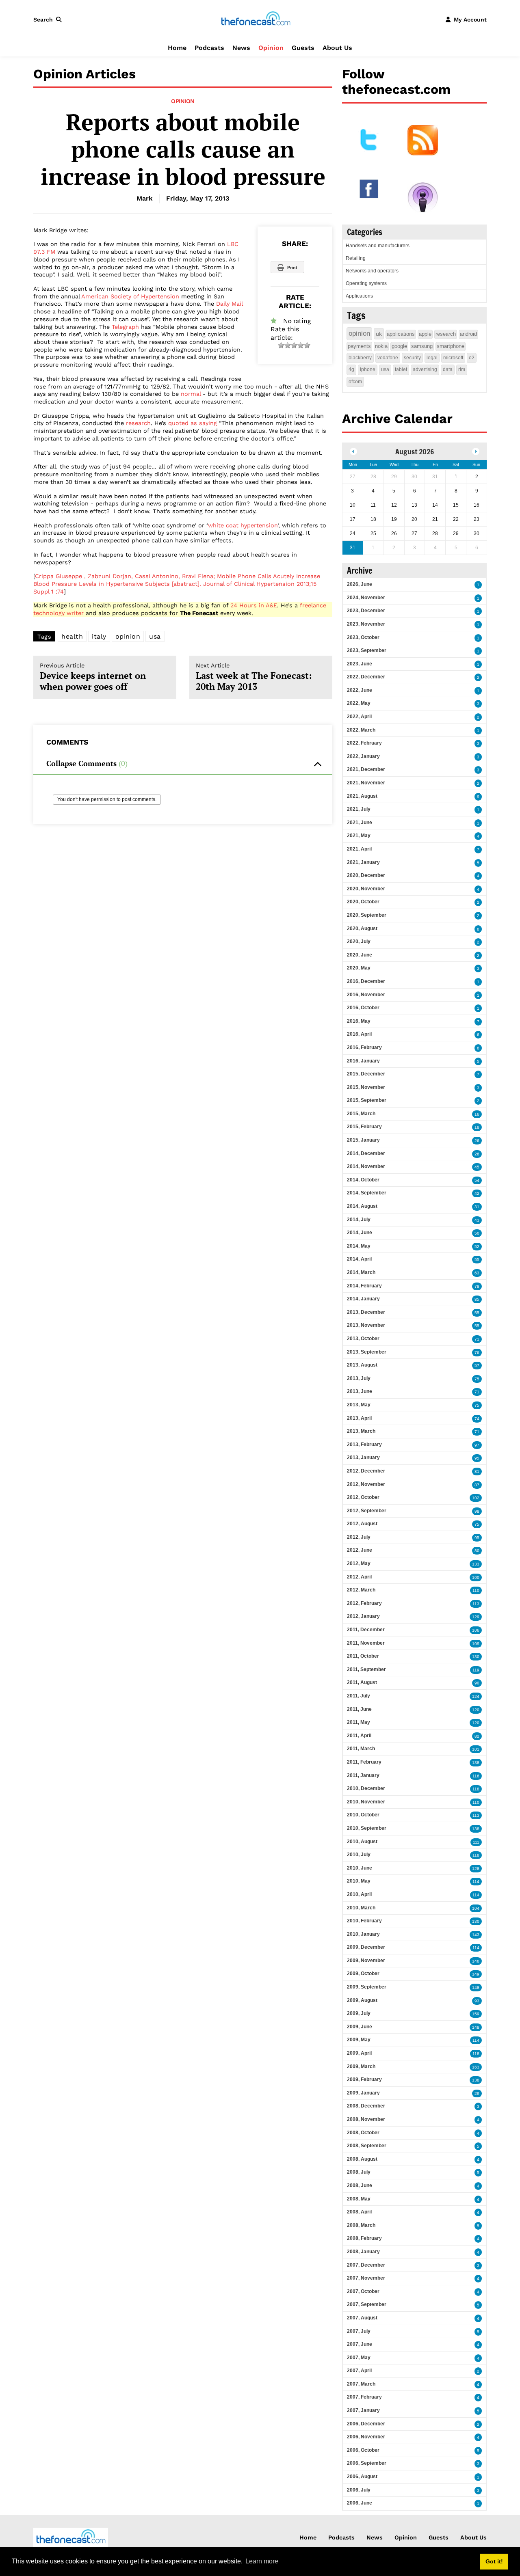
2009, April (359, 2053)
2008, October (363, 2133)
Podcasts (209, 48)
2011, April (359, 1736)
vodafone (388, 358)
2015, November (366, 1087)
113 (476, 1604)
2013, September (367, 1352)
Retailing (356, 258)
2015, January (363, 1140)
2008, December (366, 2106)
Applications (359, 296)
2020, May (359, 968)
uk (379, 334)
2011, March (361, 1749)
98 (477, 1511)
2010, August (362, 1842)
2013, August (362, 1365)
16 (477, 1114)
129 (476, 1617)
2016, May (359, 1021)
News (241, 48)
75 (477, 1379)
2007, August (362, 2318)
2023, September (367, 650)
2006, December (366, 2424)
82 (477, 1736)
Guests (303, 48)
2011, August (362, 1682)
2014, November (366, 1166)
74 (477, 1419)
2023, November (366, 624)
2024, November (366, 598)
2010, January (363, 1934)
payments (359, 346)
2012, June (360, 1550)
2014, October (363, 1180)
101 (476, 1749)
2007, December (366, 2265)
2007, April (359, 2371)
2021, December (366, 769)
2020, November (366, 889)
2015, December (366, 1074)
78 (477, 1286)
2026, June (360, 584)
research (138, 423)
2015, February (364, 1127)
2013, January (363, 1458)
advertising (425, 369)
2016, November (366, 995)
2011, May (359, 1722)
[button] (49, 19)
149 (476, 1974)
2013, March (361, 1431)
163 (476, 2067)
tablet (401, 369)
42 (477, 1193)
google (399, 346)
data (448, 369)
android (468, 334)
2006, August (362, 2477)
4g (351, 369)
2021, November (366, 783)
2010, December (366, 1788)
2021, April (359, 849)
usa (155, 636)
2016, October (363, 1008)
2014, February (364, 1286)
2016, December (366, 981)
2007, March (361, 2384)
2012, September (367, 1511)
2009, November (366, 1961)
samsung (422, 346)
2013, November (366, 1325)
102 (476, 1498)
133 (476, 1564)
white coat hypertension (243, 525)
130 (476, 1657)
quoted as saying (193, 423)
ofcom (355, 382)
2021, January (363, 862)
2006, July (359, 2490)
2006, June (360, 2503)
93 (477, 2001)
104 (476, 1908)
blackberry (360, 358)
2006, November (366, 2437)
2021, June (360, 823)
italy (99, 636)
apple (425, 334)
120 (476, 1710)
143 (476, 1935)
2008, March (361, 2225)
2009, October (363, 1974)
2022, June (360, 690)
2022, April (359, 717)
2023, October (363, 637)
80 (477, 1551)
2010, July (359, 1855)
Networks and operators (372, 271)
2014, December (366, 1153)
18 (477, 1127)
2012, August (362, 1524)
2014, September (367, 1193)
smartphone (451, 346)
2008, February (364, 2238)
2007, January (363, 2410)
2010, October (363, 1815)
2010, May (359, 1881)
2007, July (359, 2331)
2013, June (360, 1391)
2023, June (360, 664)
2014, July (359, 1220)
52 (477, 1247)
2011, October (363, 1656)
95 (477, 1458)
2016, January (363, 1061)
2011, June (359, 1709)
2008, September (367, 2146)
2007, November (366, 2278)
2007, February (364, 2397)
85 (477, 1299)
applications (401, 334)
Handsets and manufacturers (378, 246)
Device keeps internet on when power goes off (93, 677)
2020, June (360, 955)
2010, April (359, 1894)
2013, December (366, 1312)
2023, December (366, 611)
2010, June (360, 1868)
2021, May (359, 836)
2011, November (366, 1643)
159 (476, 2014)
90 (477, 1683)
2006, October (363, 2450)
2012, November (366, 1484)
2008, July (359, 2172)
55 (477, 1260)
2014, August (362, 1206)
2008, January (363, 2252)
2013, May (359, 1405)
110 (476, 1590)
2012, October (363, 1497)
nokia (381, 346)
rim (462, 369)
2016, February (364, 1047)
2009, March (361, 2066)
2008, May (359, 2199)
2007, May (359, 2358)
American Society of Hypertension (130, 296)
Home (177, 48)
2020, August (362, 928)
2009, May (359, 2040)
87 (477, 1485)
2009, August (362, 2000)
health (72, 636)
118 (476, 1789)
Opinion (271, 48)
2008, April (359, 2212)
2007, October (363, 2291)
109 (476, 1644)
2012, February (364, 1603)
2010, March (361, 1908)
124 (476, 1696)
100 (476, 1577)
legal (432, 358)
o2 (472, 358)
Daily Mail (229, 304)
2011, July (359, 1696)
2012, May (359, 1563)
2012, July (359, 1537)
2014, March (361, 1272)
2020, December (366, 875)
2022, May (359, 703)
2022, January (363, 756)
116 (476, 1776)
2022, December (366, 677)
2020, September (367, 915)
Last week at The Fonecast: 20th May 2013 (254, 677)
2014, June (360, 1233)
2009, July (359, 2013)
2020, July (359, 941)
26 (477, 1141)
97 (477, 1445)
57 (477, 1366)
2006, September (367, 2463)
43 (477, 1220)
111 (476, 1842)
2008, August (362, 2159)
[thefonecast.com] (256, 19)
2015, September (367, 1100)
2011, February (364, 1762)
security (412, 358)
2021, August (362, 796)
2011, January (363, 1775)
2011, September (366, 1669)
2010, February (364, 1921)
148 (476, 1988)
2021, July (359, 809)
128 (476, 1869)
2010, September (367, 1828)
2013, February (364, 1445)
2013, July (359, 1378)
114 (476, 1882)
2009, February (364, 2079)
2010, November (366, 1802)
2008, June (360, 2185)
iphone (368, 369)
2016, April (359, 1034)
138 (476, 1763)
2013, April (359, 1418)
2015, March (361, 1114)
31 (477, 1207)
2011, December (366, 1630)
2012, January (363, 1616)
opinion (128, 636)
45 (477, 1167)
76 (477, 1353)
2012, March (361, 1590)
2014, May (359, 1246)
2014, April (359, 1259)
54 (477, 1180)
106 (476, 1630)
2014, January (363, 1299)
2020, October (363, 902)
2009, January (363, 2093)
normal (191, 394)
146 (476, 1961)
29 (477, 2093)
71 (477, 1339)
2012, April (359, 1577)
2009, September (367, 1987)
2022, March (361, 730)
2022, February (364, 743)
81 (477, 1472)
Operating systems (366, 283)
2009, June (360, 2027)
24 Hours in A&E (254, 605)
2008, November (366, 2119)
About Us (337, 48)
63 (477, 1273)
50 (477, 1233)
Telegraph (125, 327)
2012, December (366, 1471)
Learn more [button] (262, 2561)
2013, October (363, 1339)
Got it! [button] (494, 2561)
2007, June (360, 2344)
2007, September (367, 2304)
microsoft (453, 358)
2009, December (366, 1947)
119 (476, 1670)
